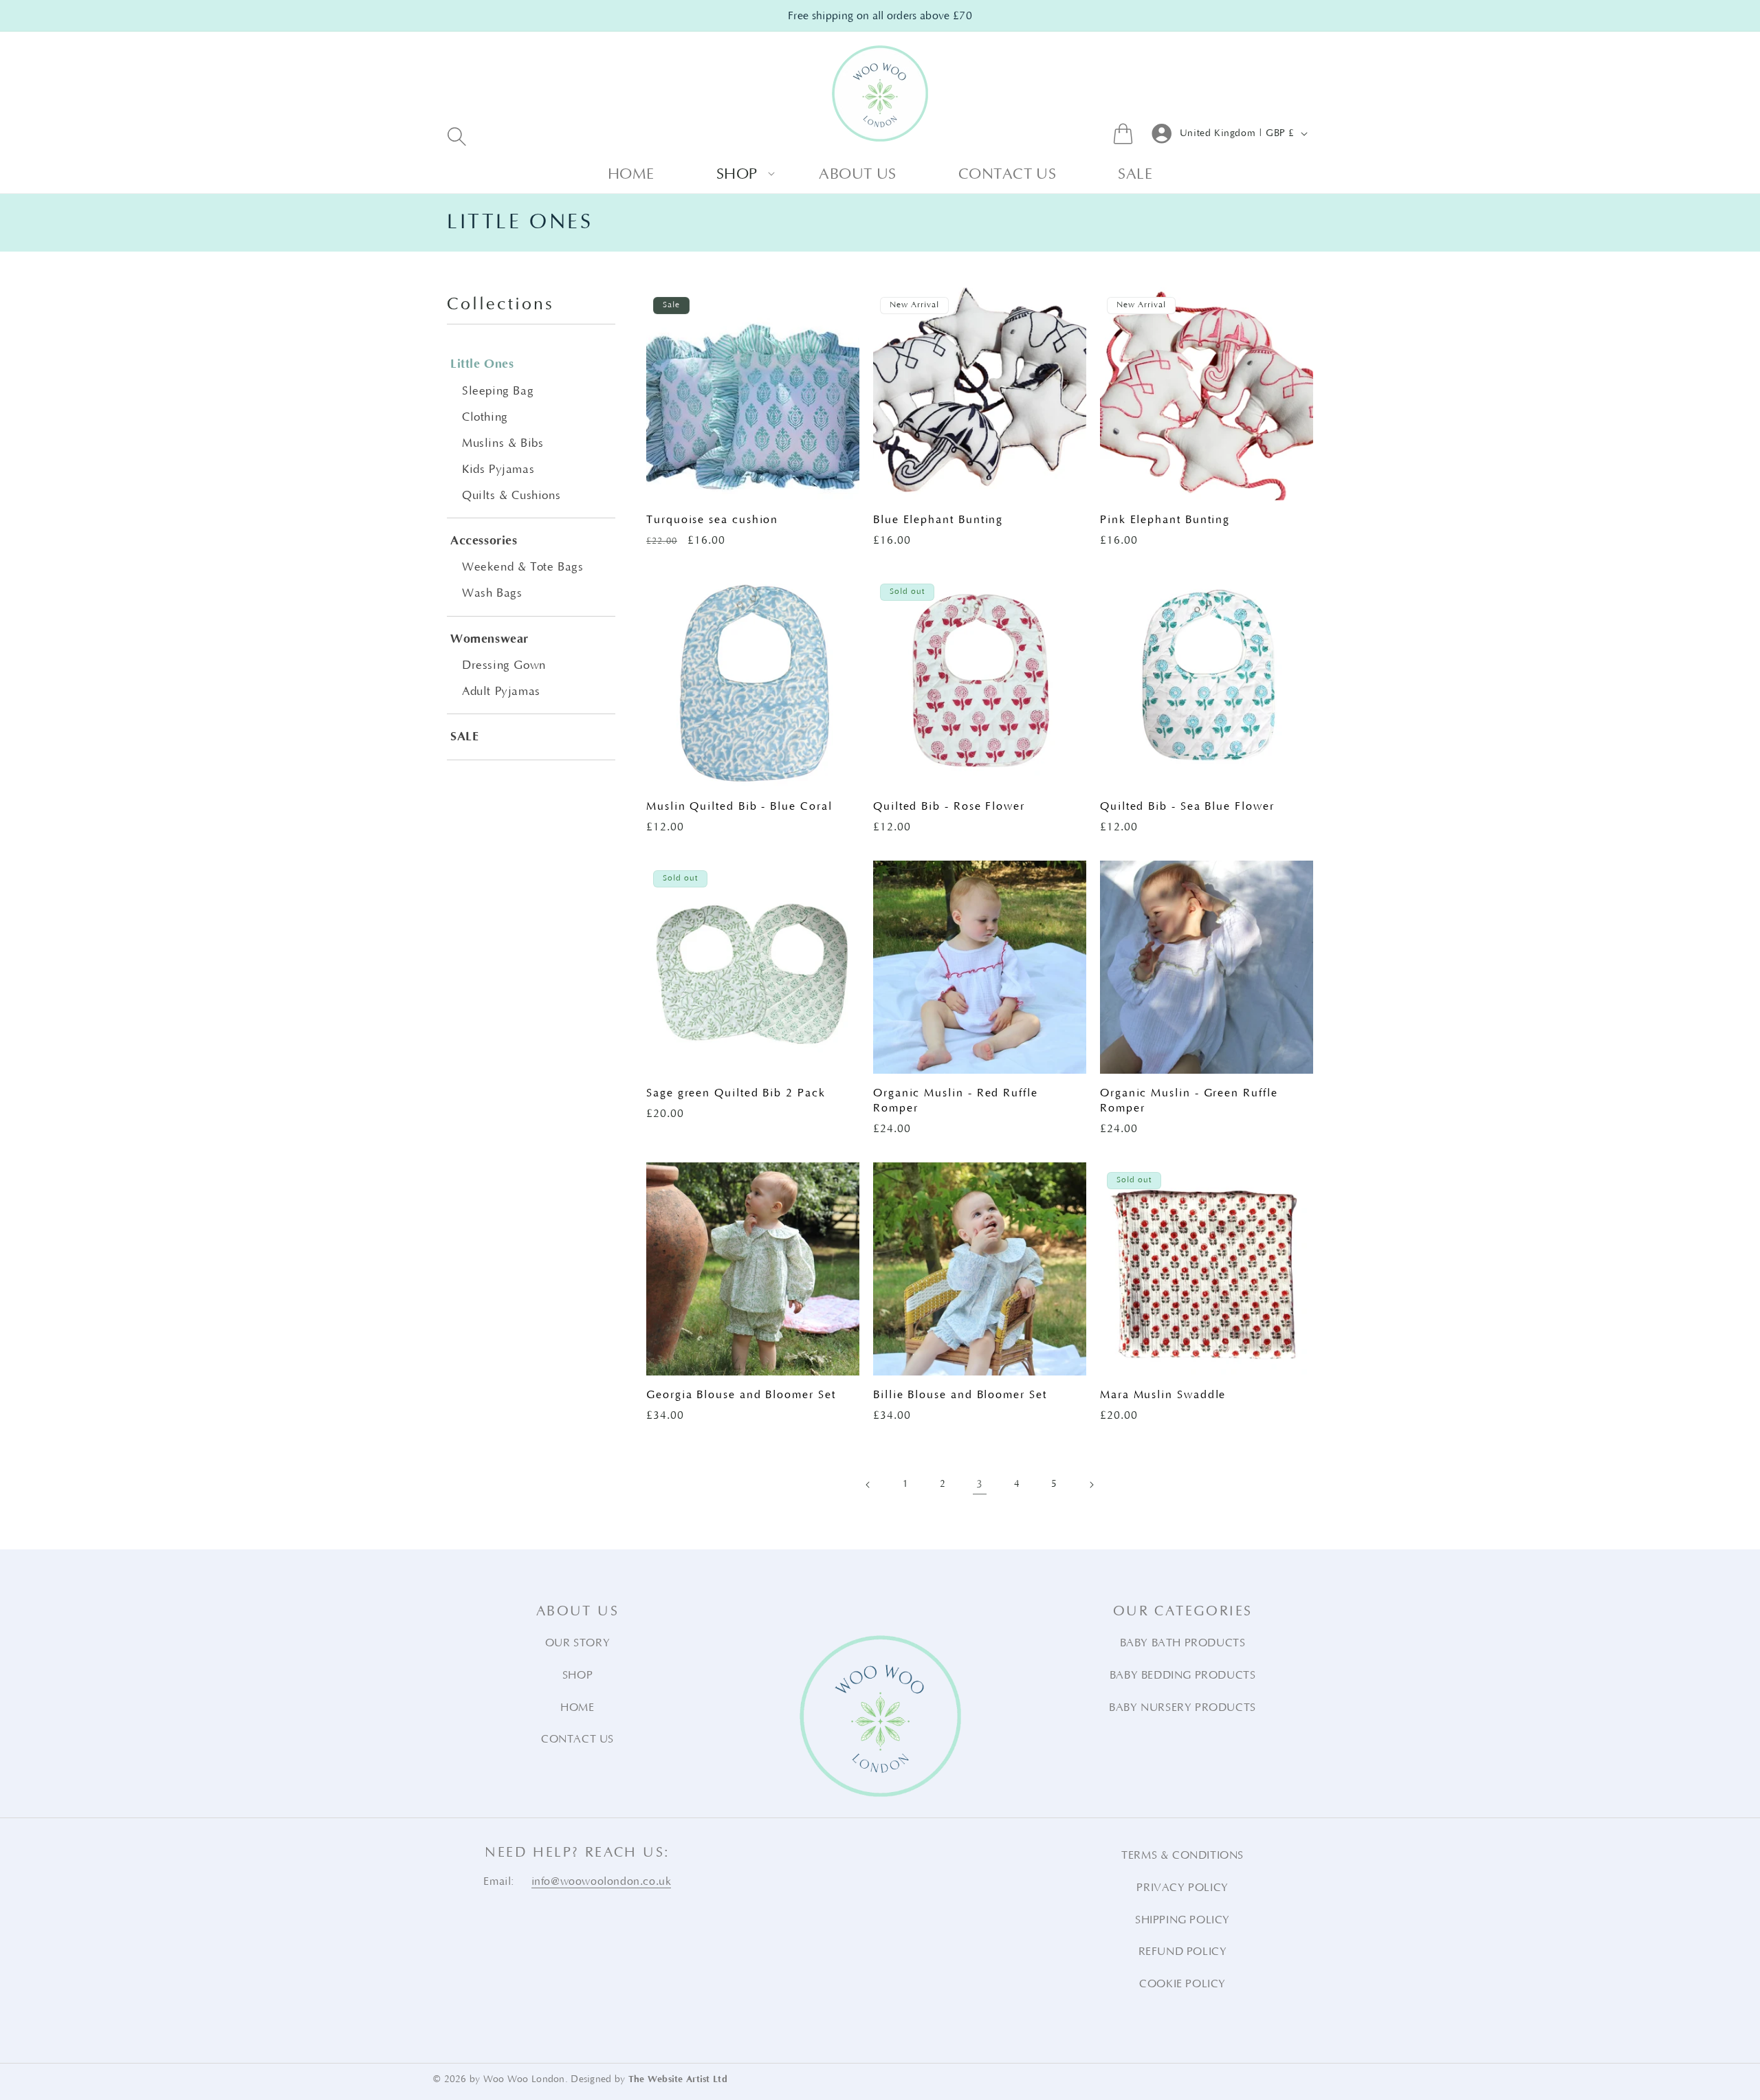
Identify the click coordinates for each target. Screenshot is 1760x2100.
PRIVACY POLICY (1182, 1888)
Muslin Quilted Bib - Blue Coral (739, 806)
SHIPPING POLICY (1182, 1920)
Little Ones (482, 364)
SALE (464, 737)
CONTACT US (577, 1739)
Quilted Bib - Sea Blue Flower (1187, 806)
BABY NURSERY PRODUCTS (1182, 1707)
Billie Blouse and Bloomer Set (960, 1395)
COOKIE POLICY (1182, 1984)
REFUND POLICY (1183, 1952)
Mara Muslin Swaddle (1163, 1395)
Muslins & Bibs (503, 443)
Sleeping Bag (498, 391)
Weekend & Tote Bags (522, 567)
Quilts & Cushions (511, 496)
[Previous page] (868, 1485)
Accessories (484, 541)
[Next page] (1091, 1485)
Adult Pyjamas (501, 692)
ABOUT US (577, 1611)
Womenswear (489, 639)
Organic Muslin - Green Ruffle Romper (1189, 1101)
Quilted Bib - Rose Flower (949, 806)
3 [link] (980, 1484)
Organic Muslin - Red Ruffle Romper (956, 1101)
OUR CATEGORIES (1183, 1611)
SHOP (577, 1675)
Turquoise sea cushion (712, 520)
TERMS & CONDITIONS (1182, 1855)
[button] (457, 136)
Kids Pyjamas (498, 469)
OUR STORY (577, 1643)
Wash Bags (492, 593)
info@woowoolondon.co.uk (602, 1881)
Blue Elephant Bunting (938, 520)
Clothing (485, 417)
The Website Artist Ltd (678, 2079)
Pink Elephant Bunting (1165, 520)
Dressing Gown (504, 665)
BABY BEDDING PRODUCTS (1183, 1675)
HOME (577, 1707)
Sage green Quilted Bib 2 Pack (736, 1093)
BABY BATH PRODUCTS (1183, 1643)
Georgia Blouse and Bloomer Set (741, 1395)
